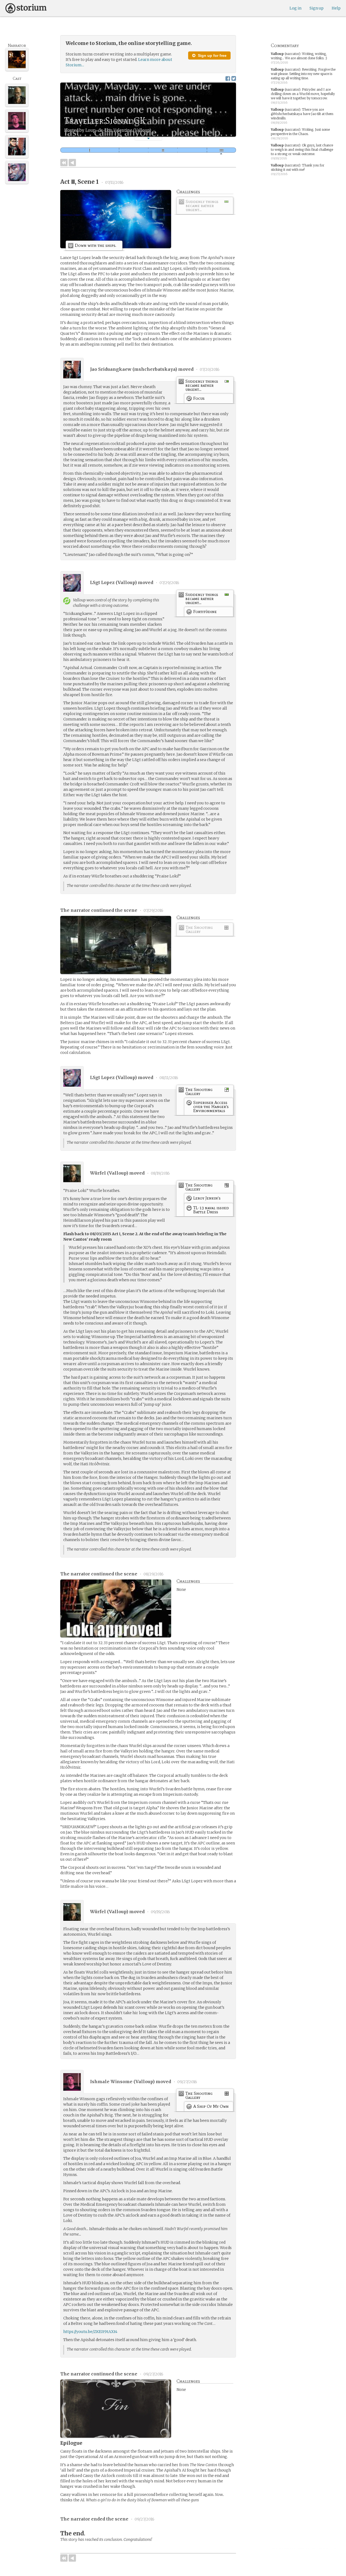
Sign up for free (212, 55)
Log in (295, 8)
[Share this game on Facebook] (228, 78)
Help (336, 8)
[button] (148, 138)
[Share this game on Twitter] (234, 78)
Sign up (317, 8)
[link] (205, 207)
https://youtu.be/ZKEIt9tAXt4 (90, 2332)
